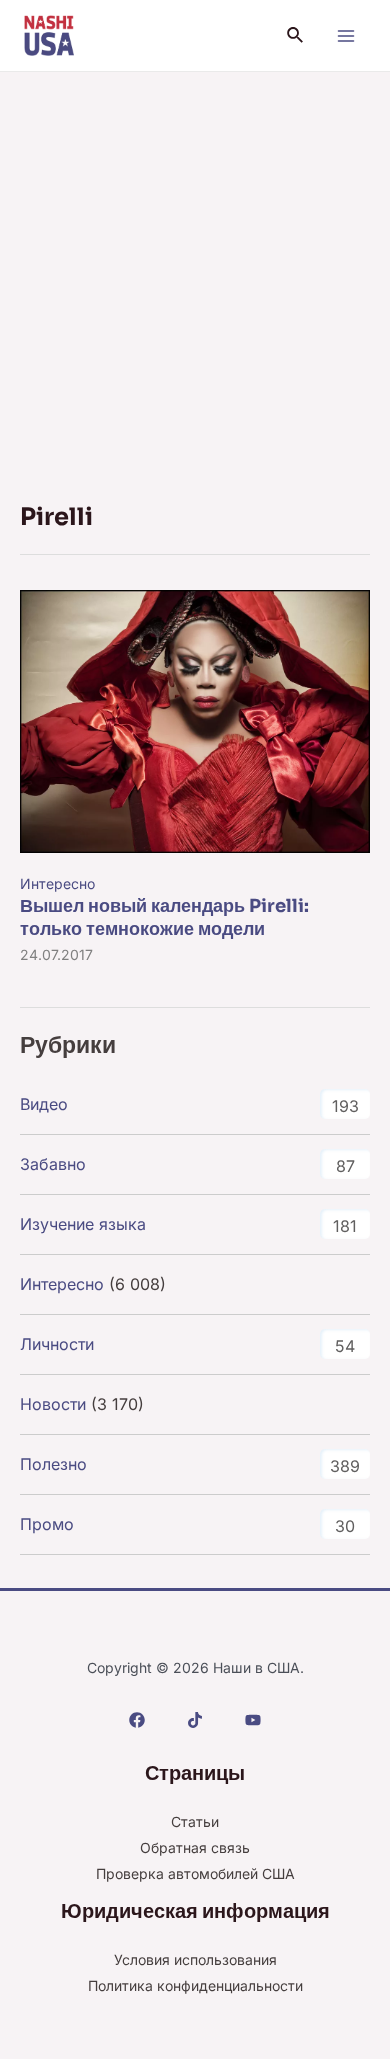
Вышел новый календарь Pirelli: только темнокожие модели (164, 917)
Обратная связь (195, 1847)
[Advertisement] (195, 277)
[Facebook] (137, 1720)
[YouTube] (253, 1720)
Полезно (53, 1464)
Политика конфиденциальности (195, 1985)
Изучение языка (83, 1224)
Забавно (53, 1164)
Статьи (195, 1821)
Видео (44, 1104)
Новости (53, 1404)
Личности (57, 1344)
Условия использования (195, 1959)
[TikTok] (195, 1720)
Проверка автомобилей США (195, 1873)
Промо (47, 1524)
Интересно (57, 883)
